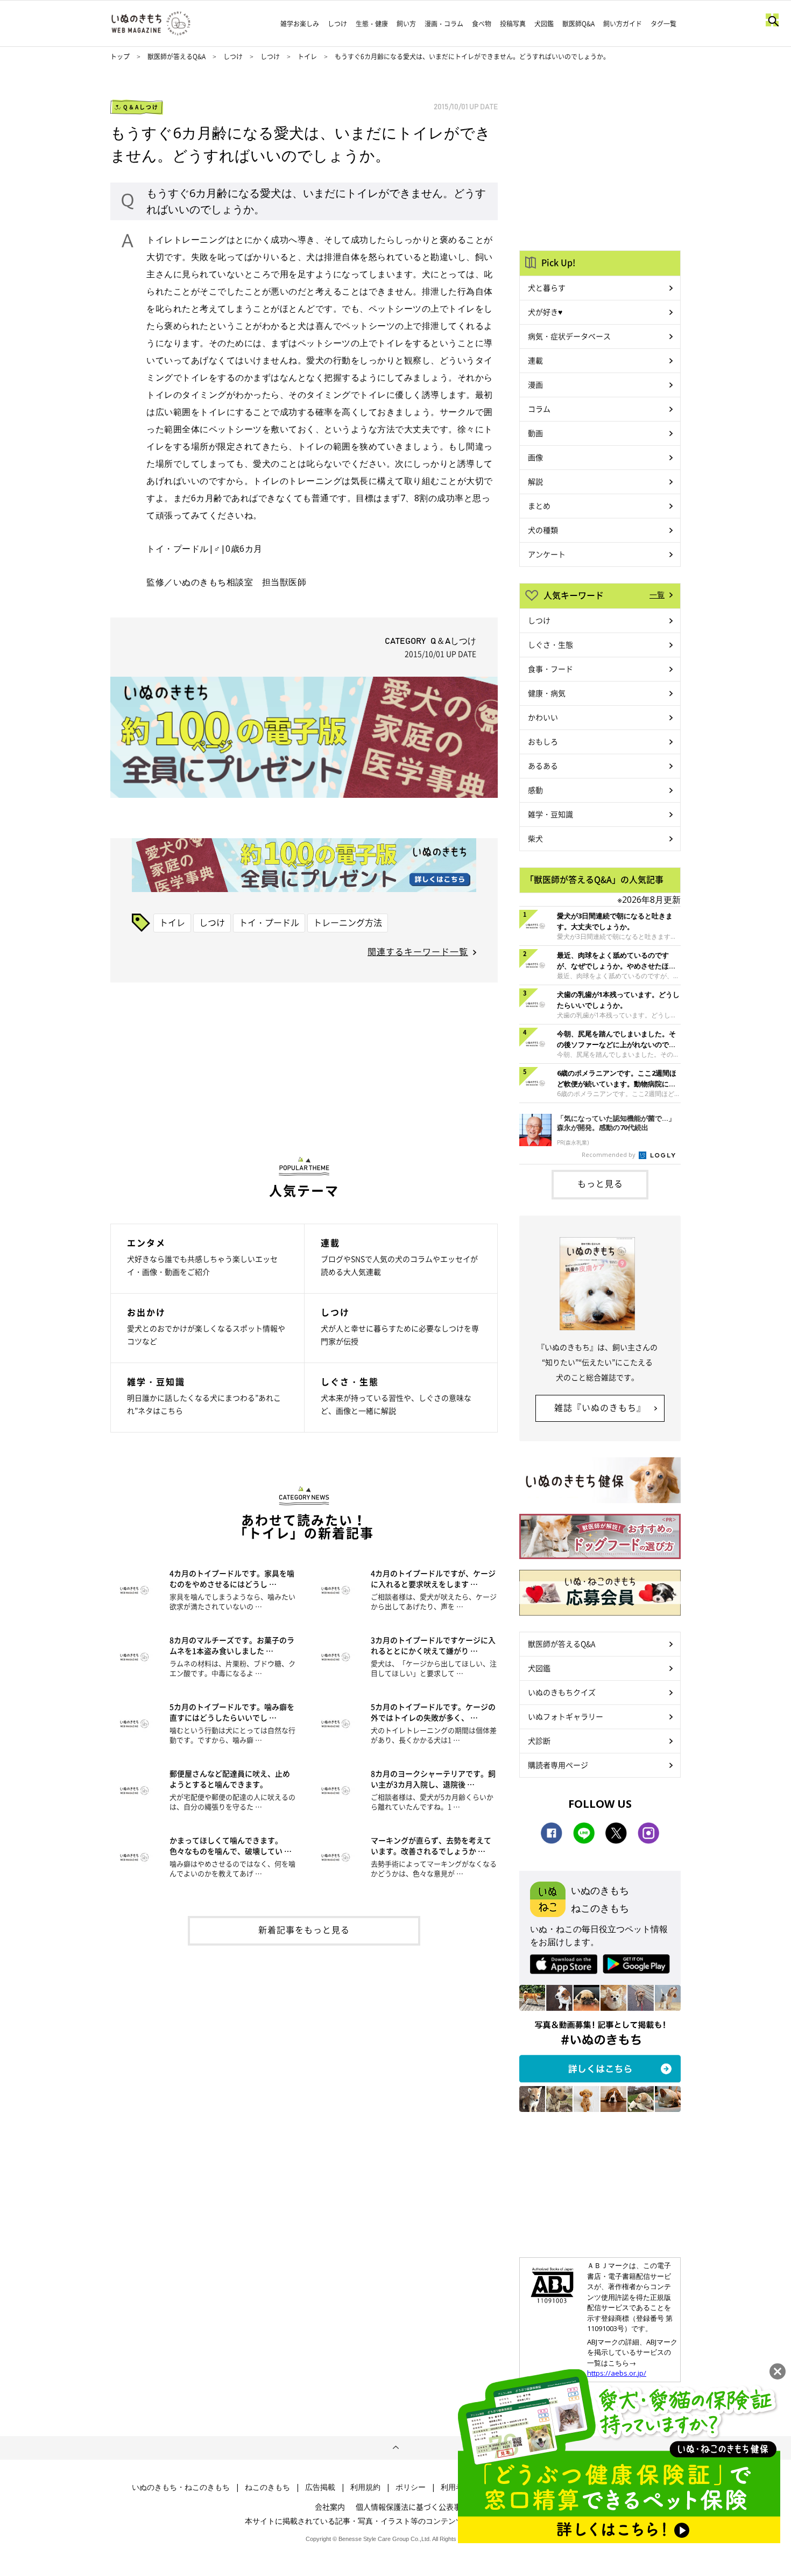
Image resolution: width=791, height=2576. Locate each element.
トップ (120, 57)
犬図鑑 (544, 24)
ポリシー (411, 2487)
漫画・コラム (444, 24)
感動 (535, 790)
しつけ (337, 24)
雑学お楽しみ (300, 24)
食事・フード (550, 669)
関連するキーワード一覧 (418, 951)
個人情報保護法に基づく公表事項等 (416, 2507)
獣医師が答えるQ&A (176, 57)
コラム (539, 409)
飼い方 (406, 24)
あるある (543, 766)
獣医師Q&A (578, 24)
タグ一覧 (663, 24)
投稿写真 (513, 24)
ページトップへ (395, 2448)
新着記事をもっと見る (304, 1929)
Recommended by (609, 1154)
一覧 (657, 594)
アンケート (547, 554)
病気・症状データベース (569, 336)
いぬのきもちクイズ (562, 1692)
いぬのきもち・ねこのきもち (181, 2487)
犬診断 (539, 1740)
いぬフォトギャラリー (566, 1716)
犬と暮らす (547, 287)
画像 (535, 457)
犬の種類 (543, 530)
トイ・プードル (269, 922)
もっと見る (600, 1183)
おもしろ (543, 741)
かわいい (543, 717)
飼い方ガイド (623, 24)
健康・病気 (547, 693)
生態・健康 (372, 24)
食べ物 (482, 24)
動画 (535, 433)
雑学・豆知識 (550, 814)
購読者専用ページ (558, 1765)
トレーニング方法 (348, 922)
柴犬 (535, 838)
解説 (535, 481)
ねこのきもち (267, 2487)
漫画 (535, 384)
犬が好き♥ (545, 312)
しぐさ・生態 (550, 644)
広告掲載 (320, 2487)
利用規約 (365, 2487)
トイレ (307, 57)
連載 (535, 360)
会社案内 (330, 2507)
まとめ (539, 506)
